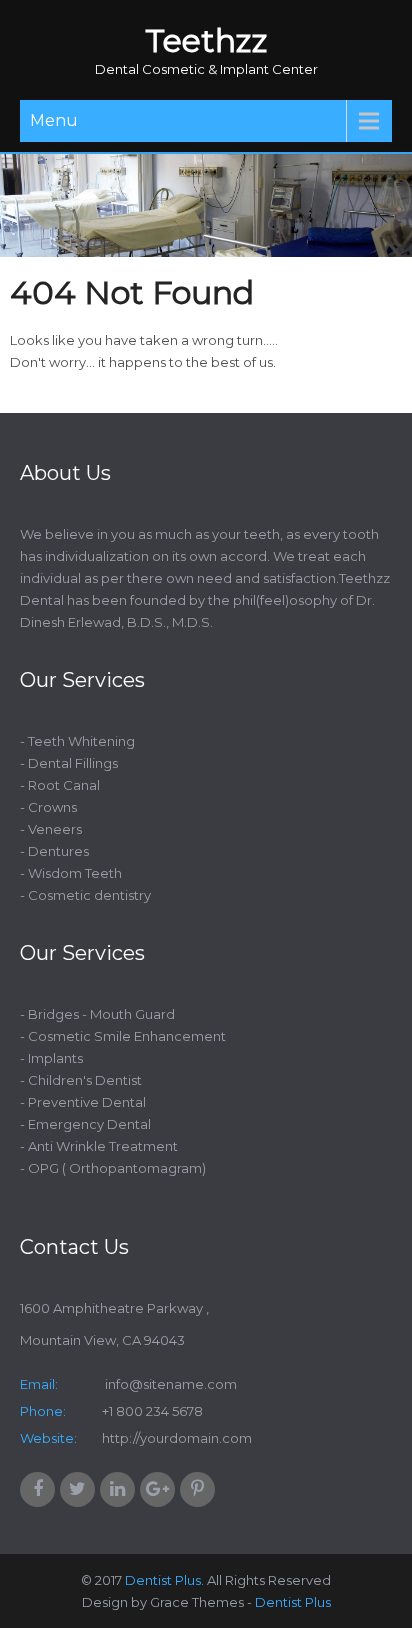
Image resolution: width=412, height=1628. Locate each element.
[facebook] (37, 1489)
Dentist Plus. (164, 1580)
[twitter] (77, 1489)
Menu (54, 120)
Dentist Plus (293, 1602)
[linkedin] (117, 1489)
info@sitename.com (169, 1384)
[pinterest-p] (197, 1489)
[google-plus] (157, 1489)
